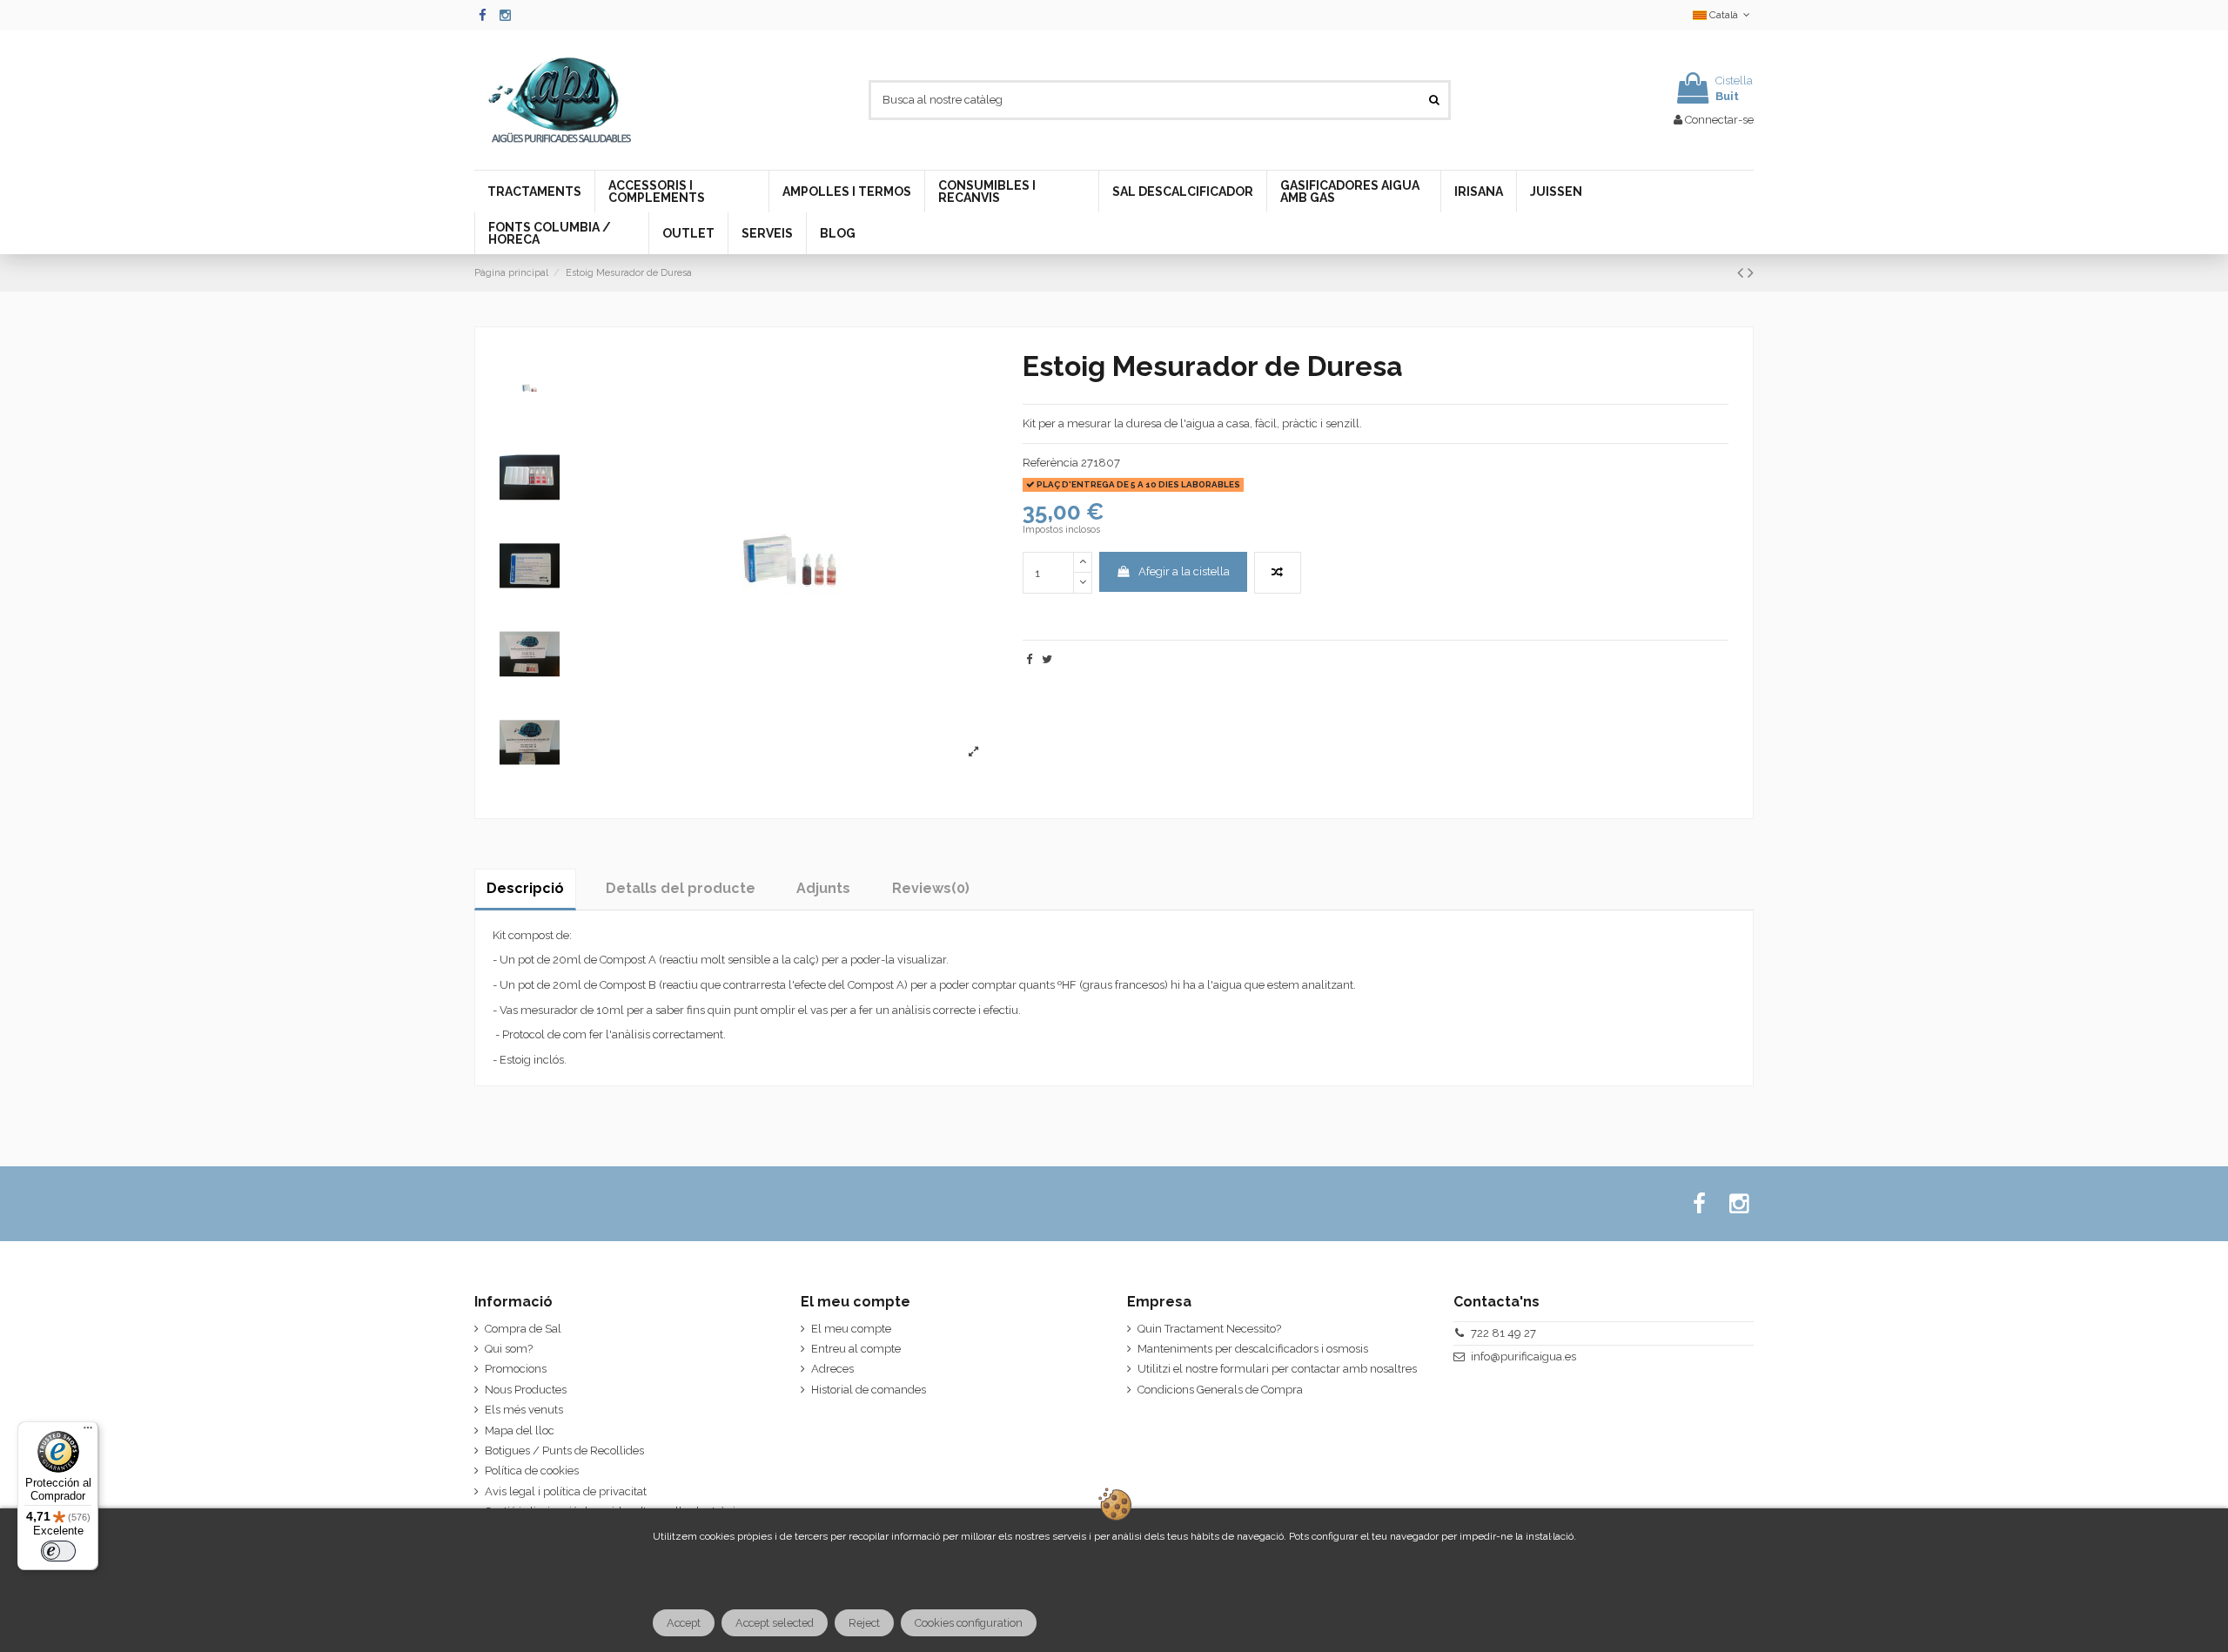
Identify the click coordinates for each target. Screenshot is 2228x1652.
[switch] (58, 1551)
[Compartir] (1029, 659)
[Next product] (1751, 273)
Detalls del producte (681, 888)
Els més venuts (524, 1410)
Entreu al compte (856, 1349)
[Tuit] (1047, 659)
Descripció (525, 888)
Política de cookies (532, 1471)
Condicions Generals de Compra (1220, 1390)
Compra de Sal (523, 1329)
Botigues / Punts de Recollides (564, 1451)
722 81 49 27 (1503, 1333)
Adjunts (823, 888)
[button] (534, 191)
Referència (1050, 463)
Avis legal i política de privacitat (566, 1491)
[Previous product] (1742, 273)
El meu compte (851, 1329)
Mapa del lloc (520, 1430)
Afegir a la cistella (1184, 571)
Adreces (832, 1369)
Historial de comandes (869, 1390)
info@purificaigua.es (1523, 1357)
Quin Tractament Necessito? (1209, 1329)
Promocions (516, 1369)
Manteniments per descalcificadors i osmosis (1253, 1349)
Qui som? (509, 1349)
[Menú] (88, 1432)
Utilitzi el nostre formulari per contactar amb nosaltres (1277, 1369)
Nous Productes (526, 1390)
